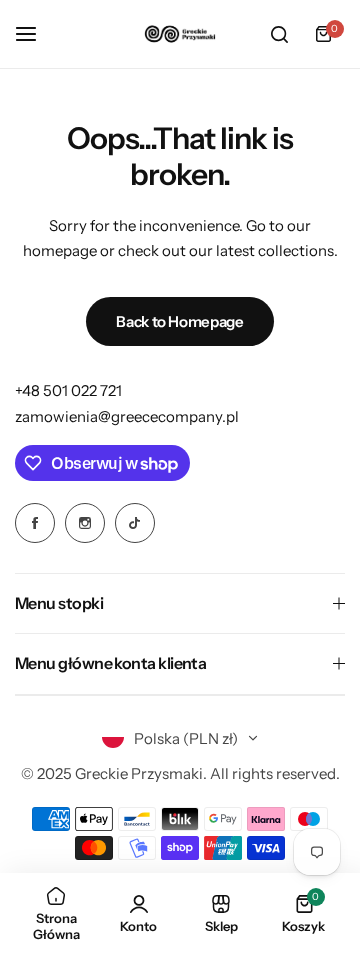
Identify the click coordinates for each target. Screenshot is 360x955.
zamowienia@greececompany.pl (127, 416)
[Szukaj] (279, 34)
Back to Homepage (179, 321)
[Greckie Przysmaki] (180, 33)
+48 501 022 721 (68, 390)
